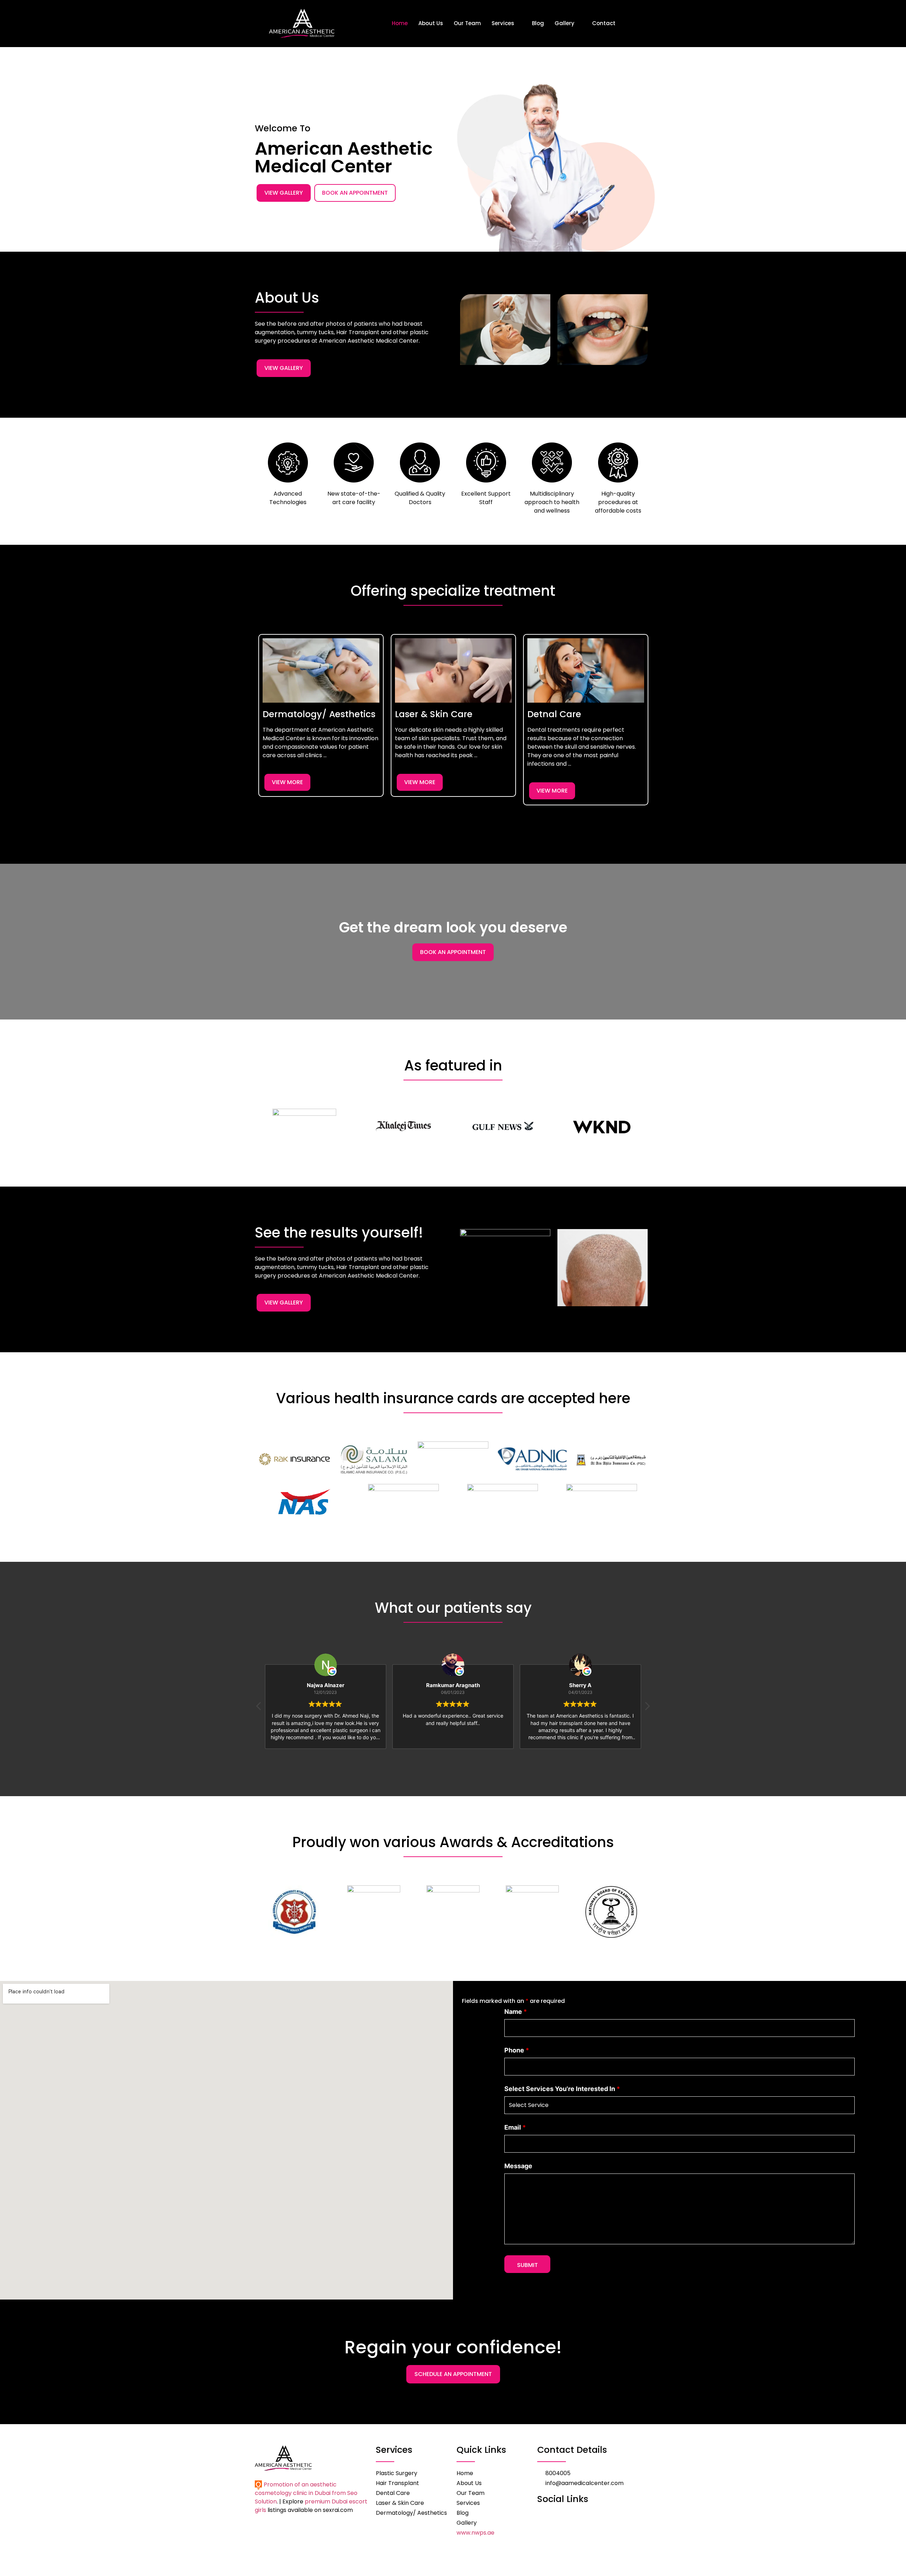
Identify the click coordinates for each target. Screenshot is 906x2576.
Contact (604, 23)
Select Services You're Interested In (562, 2089)
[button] (253, 727)
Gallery (564, 23)
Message (518, 2166)
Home (400, 23)
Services (503, 23)
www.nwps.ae (475, 2533)
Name (516, 2012)
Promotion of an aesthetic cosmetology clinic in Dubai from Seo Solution (306, 2493)
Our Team (467, 23)
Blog (538, 23)
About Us (431, 23)
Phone (517, 2050)
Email (515, 2127)
